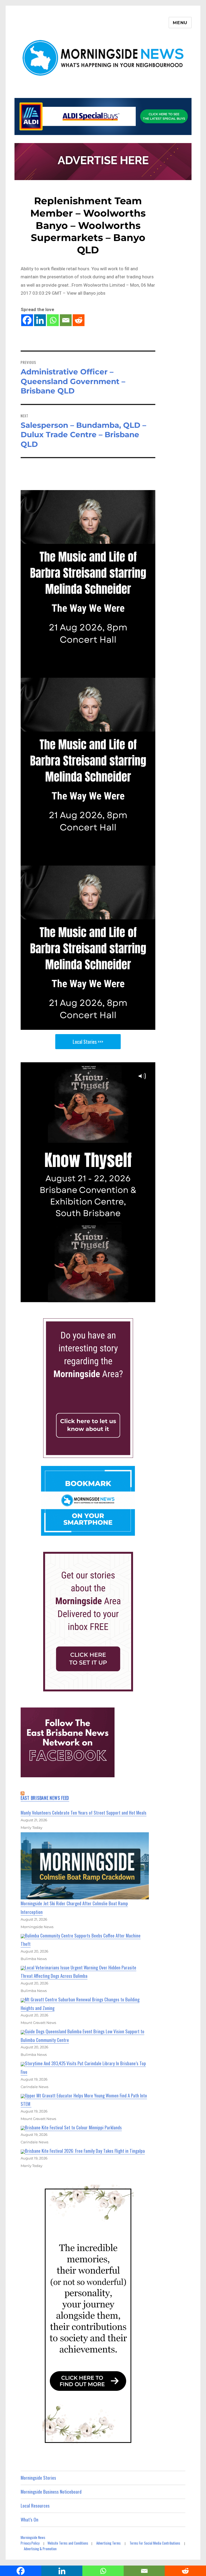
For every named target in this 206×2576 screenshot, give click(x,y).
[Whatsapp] (53, 320)
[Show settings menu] (139, 1298)
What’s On (30, 2520)
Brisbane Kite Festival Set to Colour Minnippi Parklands (73, 2127)
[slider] (83, 1298)
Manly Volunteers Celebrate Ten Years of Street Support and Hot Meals (84, 1813)
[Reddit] (79, 320)
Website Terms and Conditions (68, 2543)
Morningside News (33, 2537)
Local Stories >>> (88, 1042)
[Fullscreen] (150, 1298)
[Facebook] (27, 320)
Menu (180, 23)
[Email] (66, 320)
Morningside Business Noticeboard (51, 2492)
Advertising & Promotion (40, 2549)
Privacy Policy (30, 2543)
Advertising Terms (108, 2543)
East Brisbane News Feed (45, 1798)
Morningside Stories (38, 2478)
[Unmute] (128, 1298)
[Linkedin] (40, 320)
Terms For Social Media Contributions (155, 2543)
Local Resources (35, 2506)
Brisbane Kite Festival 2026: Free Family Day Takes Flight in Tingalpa (85, 2151)
